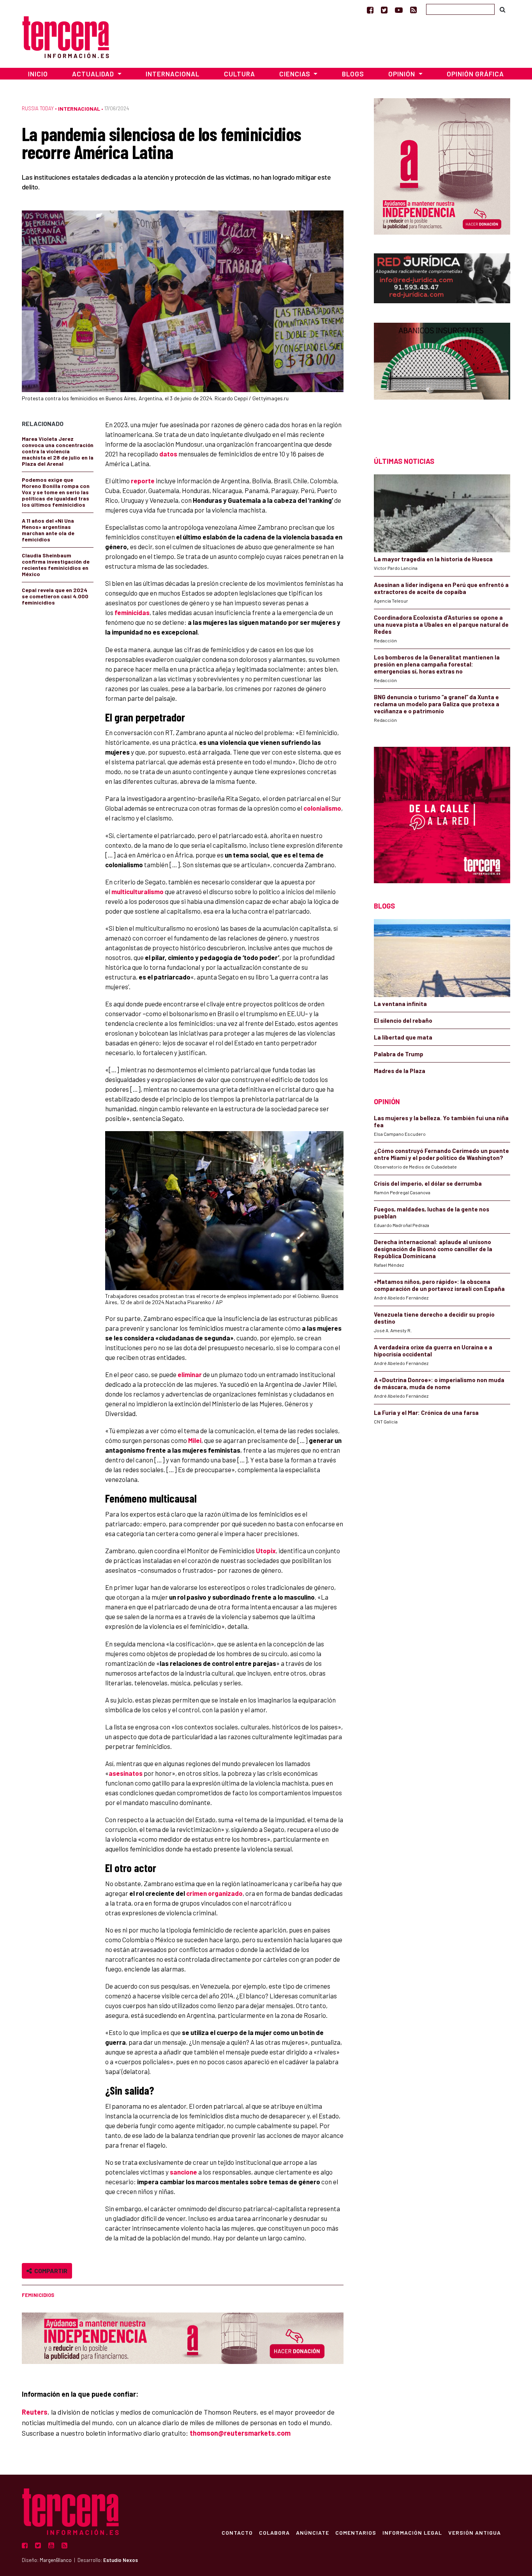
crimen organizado (214, 1893)
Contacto (237, 2532)
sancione (183, 2172)
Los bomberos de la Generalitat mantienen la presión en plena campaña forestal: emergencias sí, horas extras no (437, 664)
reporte (143, 481)
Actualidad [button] (94, 74)
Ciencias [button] (296, 74)
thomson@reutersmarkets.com (240, 2433)
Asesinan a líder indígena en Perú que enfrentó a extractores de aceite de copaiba (441, 588)
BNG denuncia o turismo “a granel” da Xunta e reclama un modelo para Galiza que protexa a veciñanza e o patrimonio (437, 704)
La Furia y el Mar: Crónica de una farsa (426, 1413)
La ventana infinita (400, 1004)
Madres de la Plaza (400, 1071)
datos (168, 454)
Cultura (240, 74)
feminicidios (38, 2295)
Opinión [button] (403, 74)
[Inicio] (66, 36)
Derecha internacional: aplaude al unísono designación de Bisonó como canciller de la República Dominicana (433, 1249)
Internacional (173, 74)
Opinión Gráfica (475, 74)
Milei (195, 1440)
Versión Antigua (475, 2532)
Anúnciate (313, 2532)
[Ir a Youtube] (399, 10)
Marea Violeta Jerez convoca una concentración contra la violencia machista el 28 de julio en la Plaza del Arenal (58, 451)
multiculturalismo (137, 891)
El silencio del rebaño (403, 1020)
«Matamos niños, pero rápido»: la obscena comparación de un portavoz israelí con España (439, 1285)
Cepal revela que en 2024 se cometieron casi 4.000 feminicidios (55, 596)
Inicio (38, 74)
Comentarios (356, 2532)
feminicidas (132, 612)
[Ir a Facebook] (370, 10)
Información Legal (412, 2532)
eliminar (190, 1374)
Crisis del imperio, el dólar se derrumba (428, 1183)
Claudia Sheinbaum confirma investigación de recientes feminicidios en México (56, 565)
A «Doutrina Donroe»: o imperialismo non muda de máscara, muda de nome (439, 1383)
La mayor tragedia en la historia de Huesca (433, 559)
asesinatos (126, 1773)
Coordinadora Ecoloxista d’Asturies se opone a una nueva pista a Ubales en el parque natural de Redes (441, 624)
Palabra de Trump (399, 1054)
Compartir (50, 2271)
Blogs (353, 74)
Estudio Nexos (121, 2560)
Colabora (274, 2532)
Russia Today (38, 108)
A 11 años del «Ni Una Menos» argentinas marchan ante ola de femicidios (48, 530)
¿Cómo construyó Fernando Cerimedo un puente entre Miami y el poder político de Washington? (441, 1154)
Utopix (266, 1551)
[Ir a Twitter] (384, 10)
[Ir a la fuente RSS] (413, 10)
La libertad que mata (403, 1037)
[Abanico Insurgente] (442, 376)
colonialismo (322, 808)
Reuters (35, 2412)
